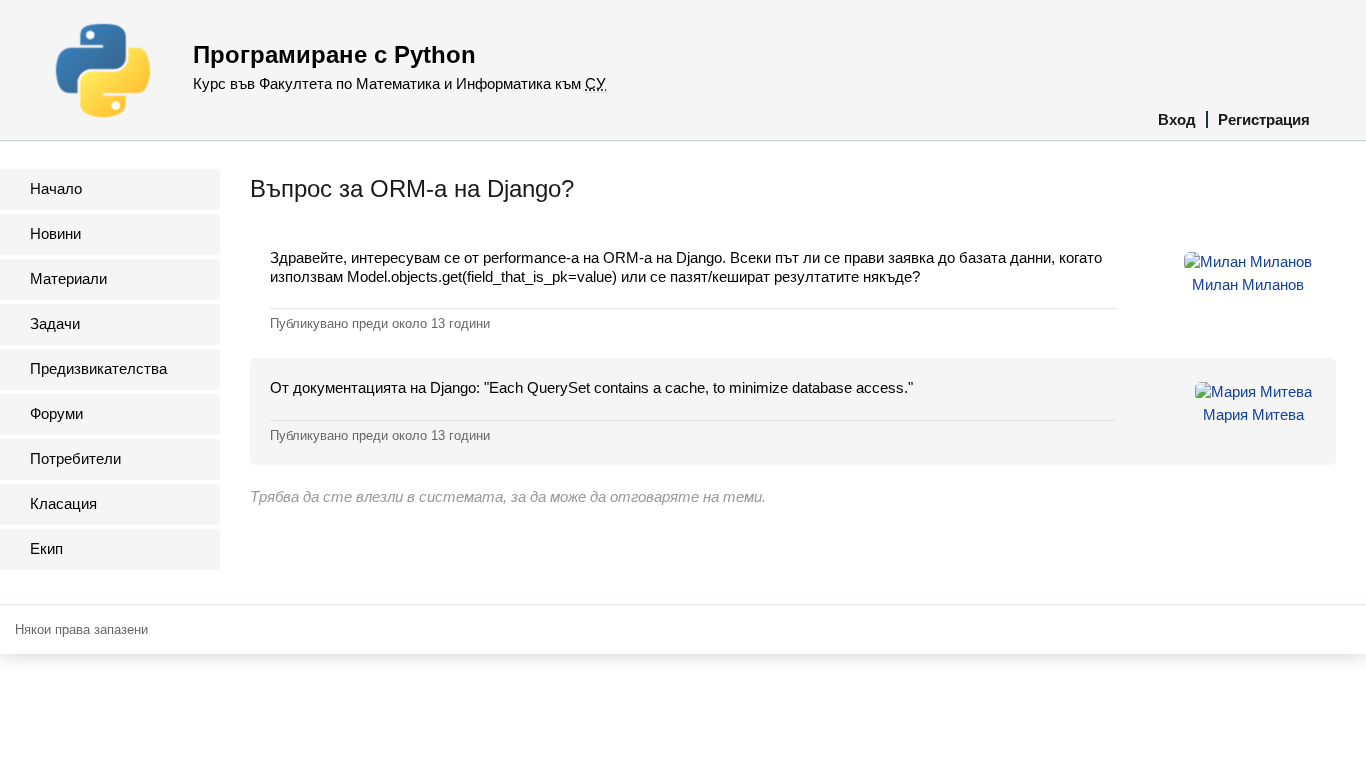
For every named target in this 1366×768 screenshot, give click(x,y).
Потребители (75, 458)
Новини (55, 233)
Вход (1177, 119)
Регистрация (1264, 119)
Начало (56, 188)
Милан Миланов (1248, 284)
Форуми (56, 413)
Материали (68, 278)
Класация (63, 503)
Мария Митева (1253, 414)
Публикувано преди (380, 323)
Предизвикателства (98, 368)
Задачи (55, 323)
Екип (46, 548)
